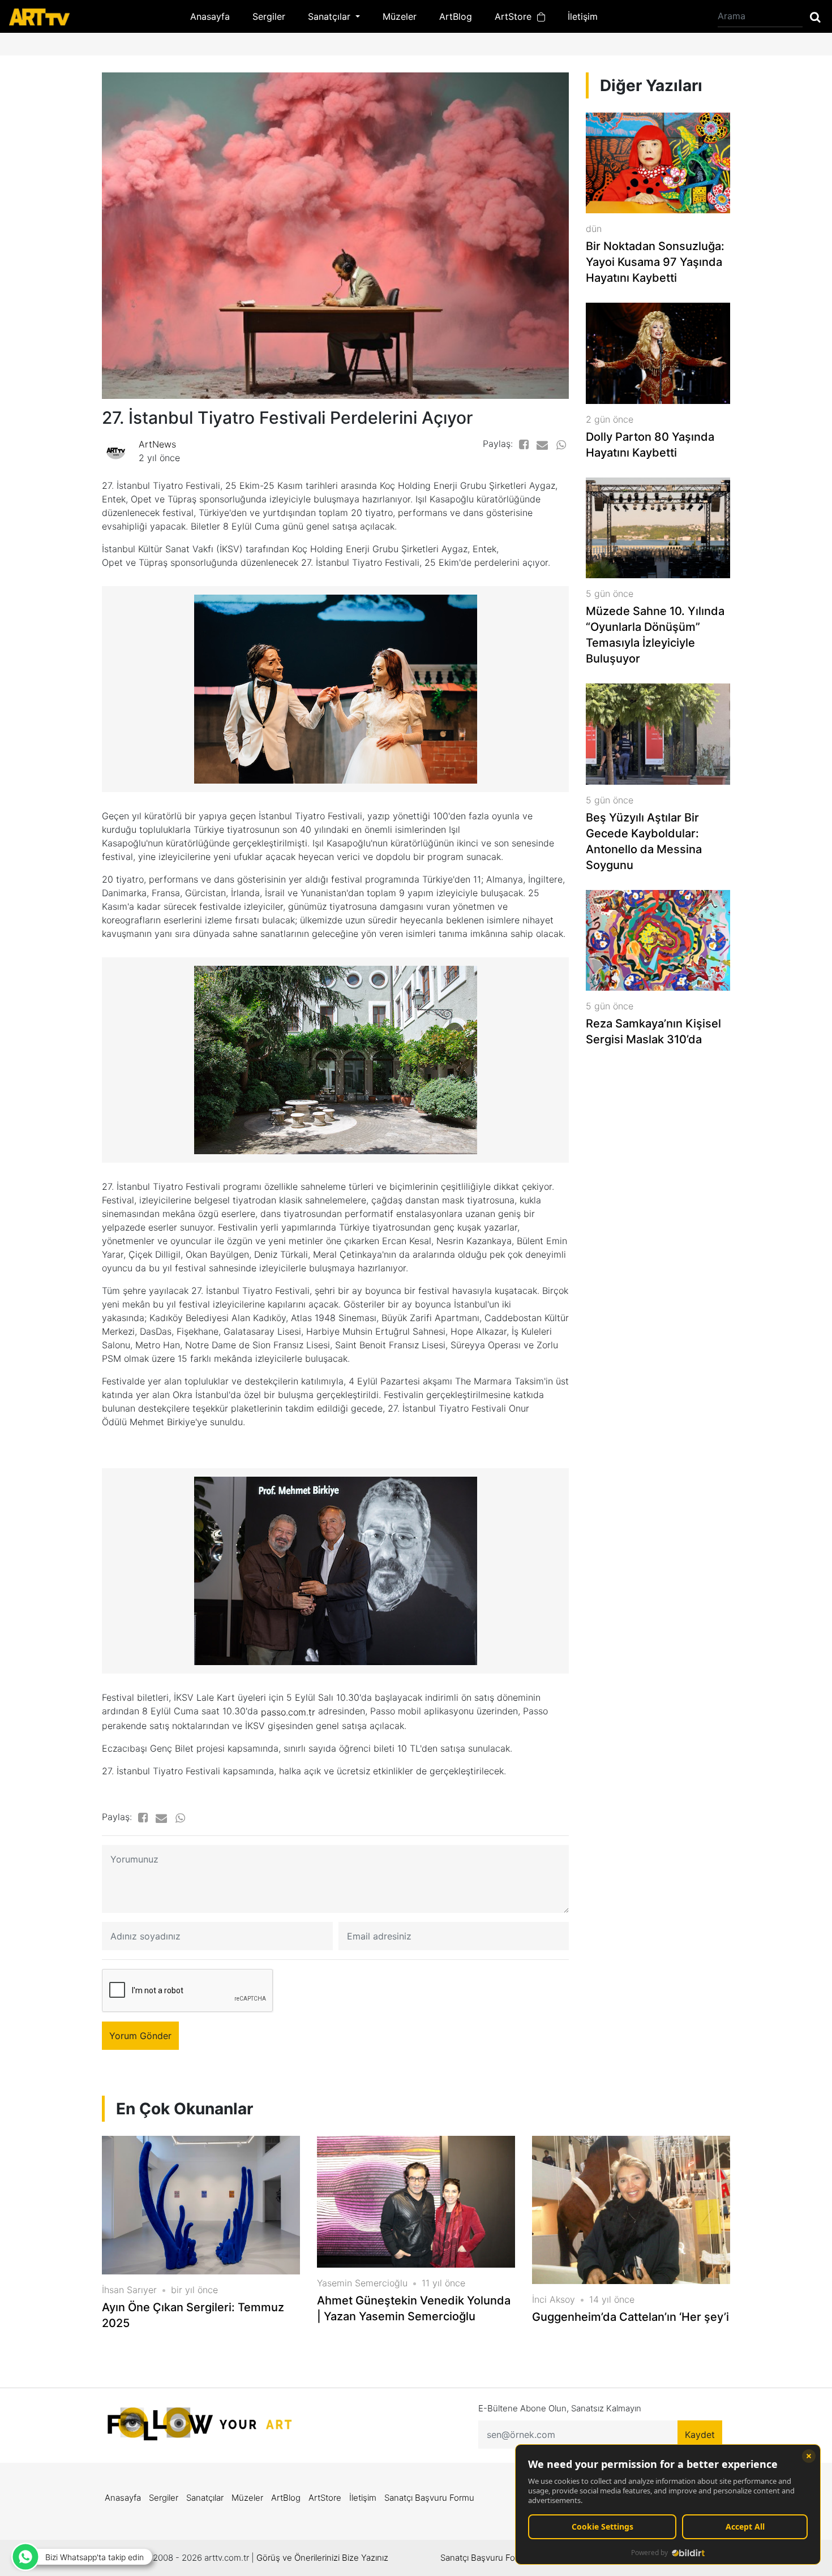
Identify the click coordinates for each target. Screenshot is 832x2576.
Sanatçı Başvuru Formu (429, 2498)
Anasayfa (210, 16)
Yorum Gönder (140, 2036)
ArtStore (516, 16)
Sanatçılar (205, 2498)
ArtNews (157, 444)
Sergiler (269, 16)
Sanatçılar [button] (331, 16)
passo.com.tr (288, 1712)
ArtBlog (456, 16)
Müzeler (400, 16)
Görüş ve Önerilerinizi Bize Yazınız (322, 2558)
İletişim (583, 16)
